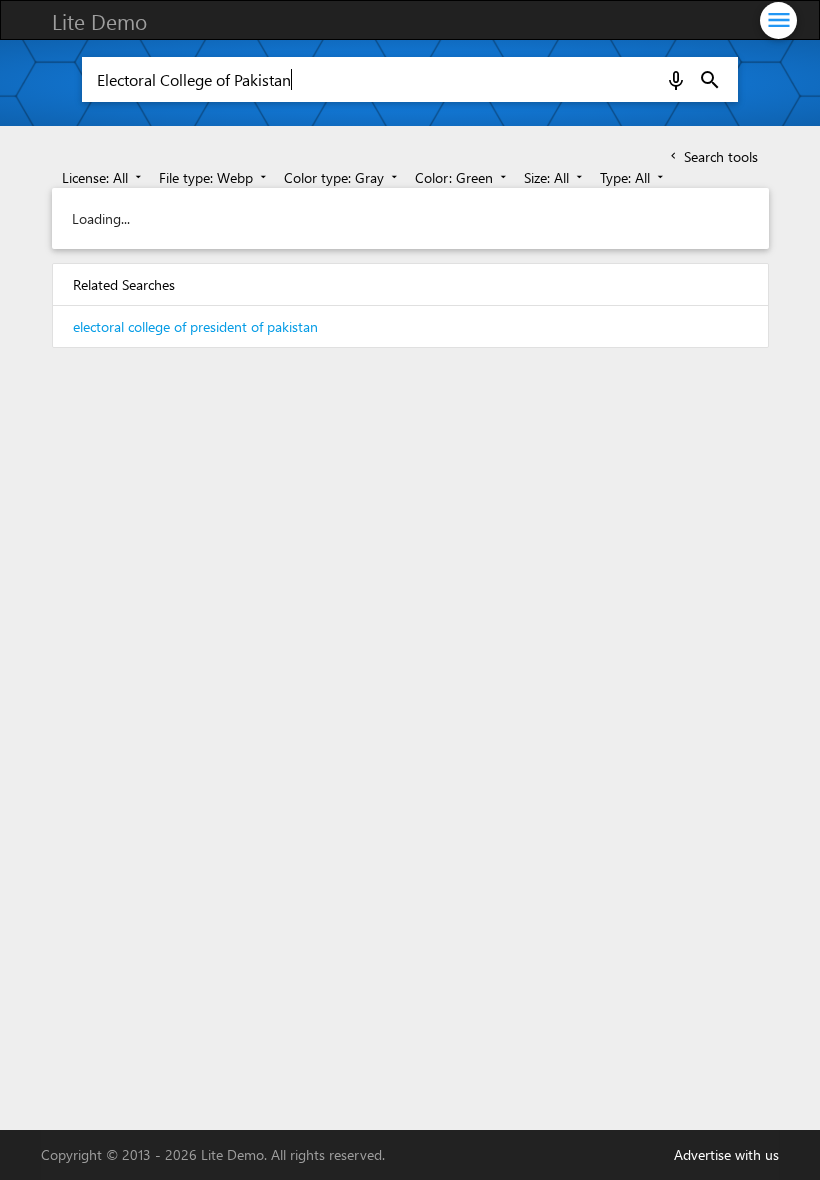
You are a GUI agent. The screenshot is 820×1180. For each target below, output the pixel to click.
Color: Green (462, 177)
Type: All (633, 177)
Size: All (555, 177)
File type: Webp (214, 177)
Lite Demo (99, 21)
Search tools (712, 156)
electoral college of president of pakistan (195, 326)
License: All (103, 177)
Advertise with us (726, 1154)
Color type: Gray (342, 177)
